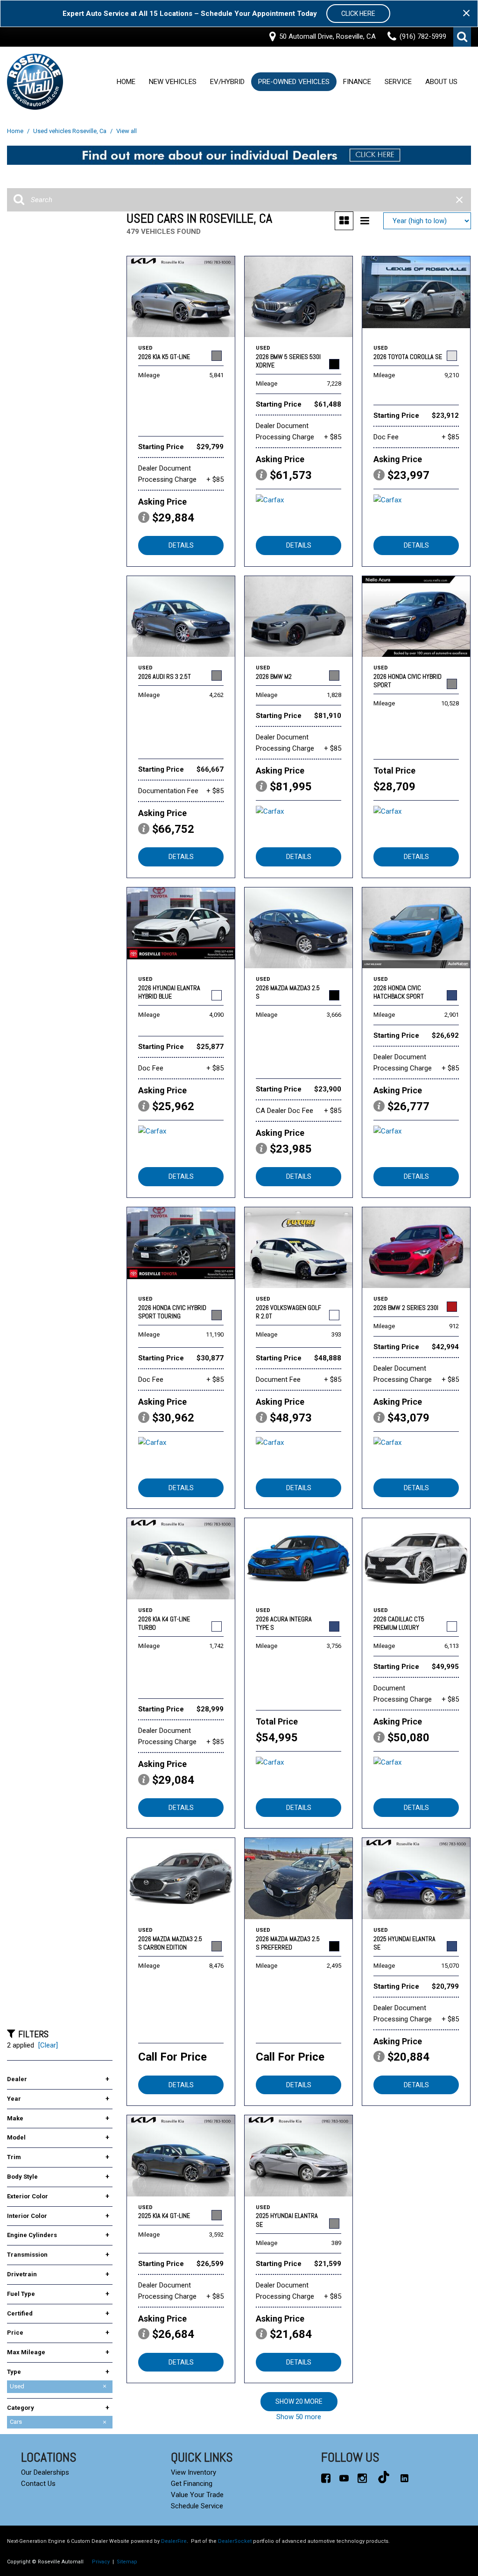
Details (181, 545)
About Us (441, 82)
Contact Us (38, 2484)
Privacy (101, 2562)
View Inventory (193, 2472)
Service (398, 82)
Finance (357, 82)
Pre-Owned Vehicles (294, 82)
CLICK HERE (358, 14)
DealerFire (174, 2541)
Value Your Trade (197, 2495)
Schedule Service (197, 2506)
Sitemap (127, 2562)
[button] (462, 37)
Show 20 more (299, 2401)
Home (126, 82)
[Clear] (48, 2045)
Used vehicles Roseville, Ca (70, 131)
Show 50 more (299, 2417)
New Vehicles (173, 82)
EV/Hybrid (227, 82)
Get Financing (192, 2484)
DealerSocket (235, 2541)
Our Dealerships (45, 2472)
